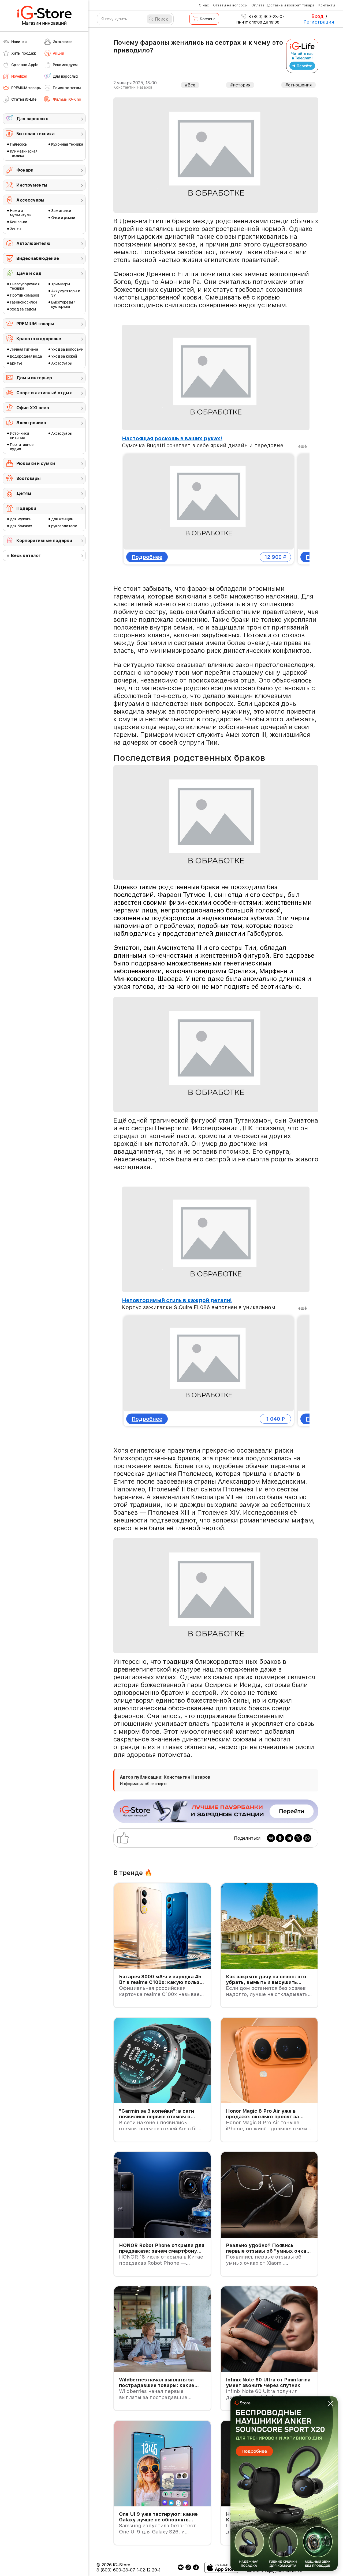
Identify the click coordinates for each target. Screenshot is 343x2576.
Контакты (327, 5)
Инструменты (32, 185)
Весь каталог (26, 556)
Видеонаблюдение (38, 258)
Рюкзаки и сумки (36, 463)
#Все (190, 85)
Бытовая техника (36, 134)
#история (240, 85)
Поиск (161, 19)
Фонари (25, 170)
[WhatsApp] (307, 1838)
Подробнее (147, 557)
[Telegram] (289, 1838)
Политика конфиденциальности (272, 2571)
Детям (24, 493)
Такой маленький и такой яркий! (167, 1300)
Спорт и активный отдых (44, 393)
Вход (317, 16)
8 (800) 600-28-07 (266, 17)
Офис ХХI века (33, 408)
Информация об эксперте (144, 1784)
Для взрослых (32, 119)
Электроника (31, 423)
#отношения (299, 85)
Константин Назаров (133, 87)
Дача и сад (29, 273)
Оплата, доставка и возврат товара (283, 5)
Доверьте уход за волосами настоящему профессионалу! (203, 438)
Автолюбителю (33, 243)
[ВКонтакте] (271, 1838)
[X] (298, 1838)
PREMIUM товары (35, 324)
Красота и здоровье (39, 339)
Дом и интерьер (34, 378)
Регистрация (319, 22)
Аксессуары (30, 200)
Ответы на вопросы (230, 5)
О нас (204, 5)
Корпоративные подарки (44, 541)
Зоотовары (29, 478)
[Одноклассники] (280, 1838)
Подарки (26, 508)
